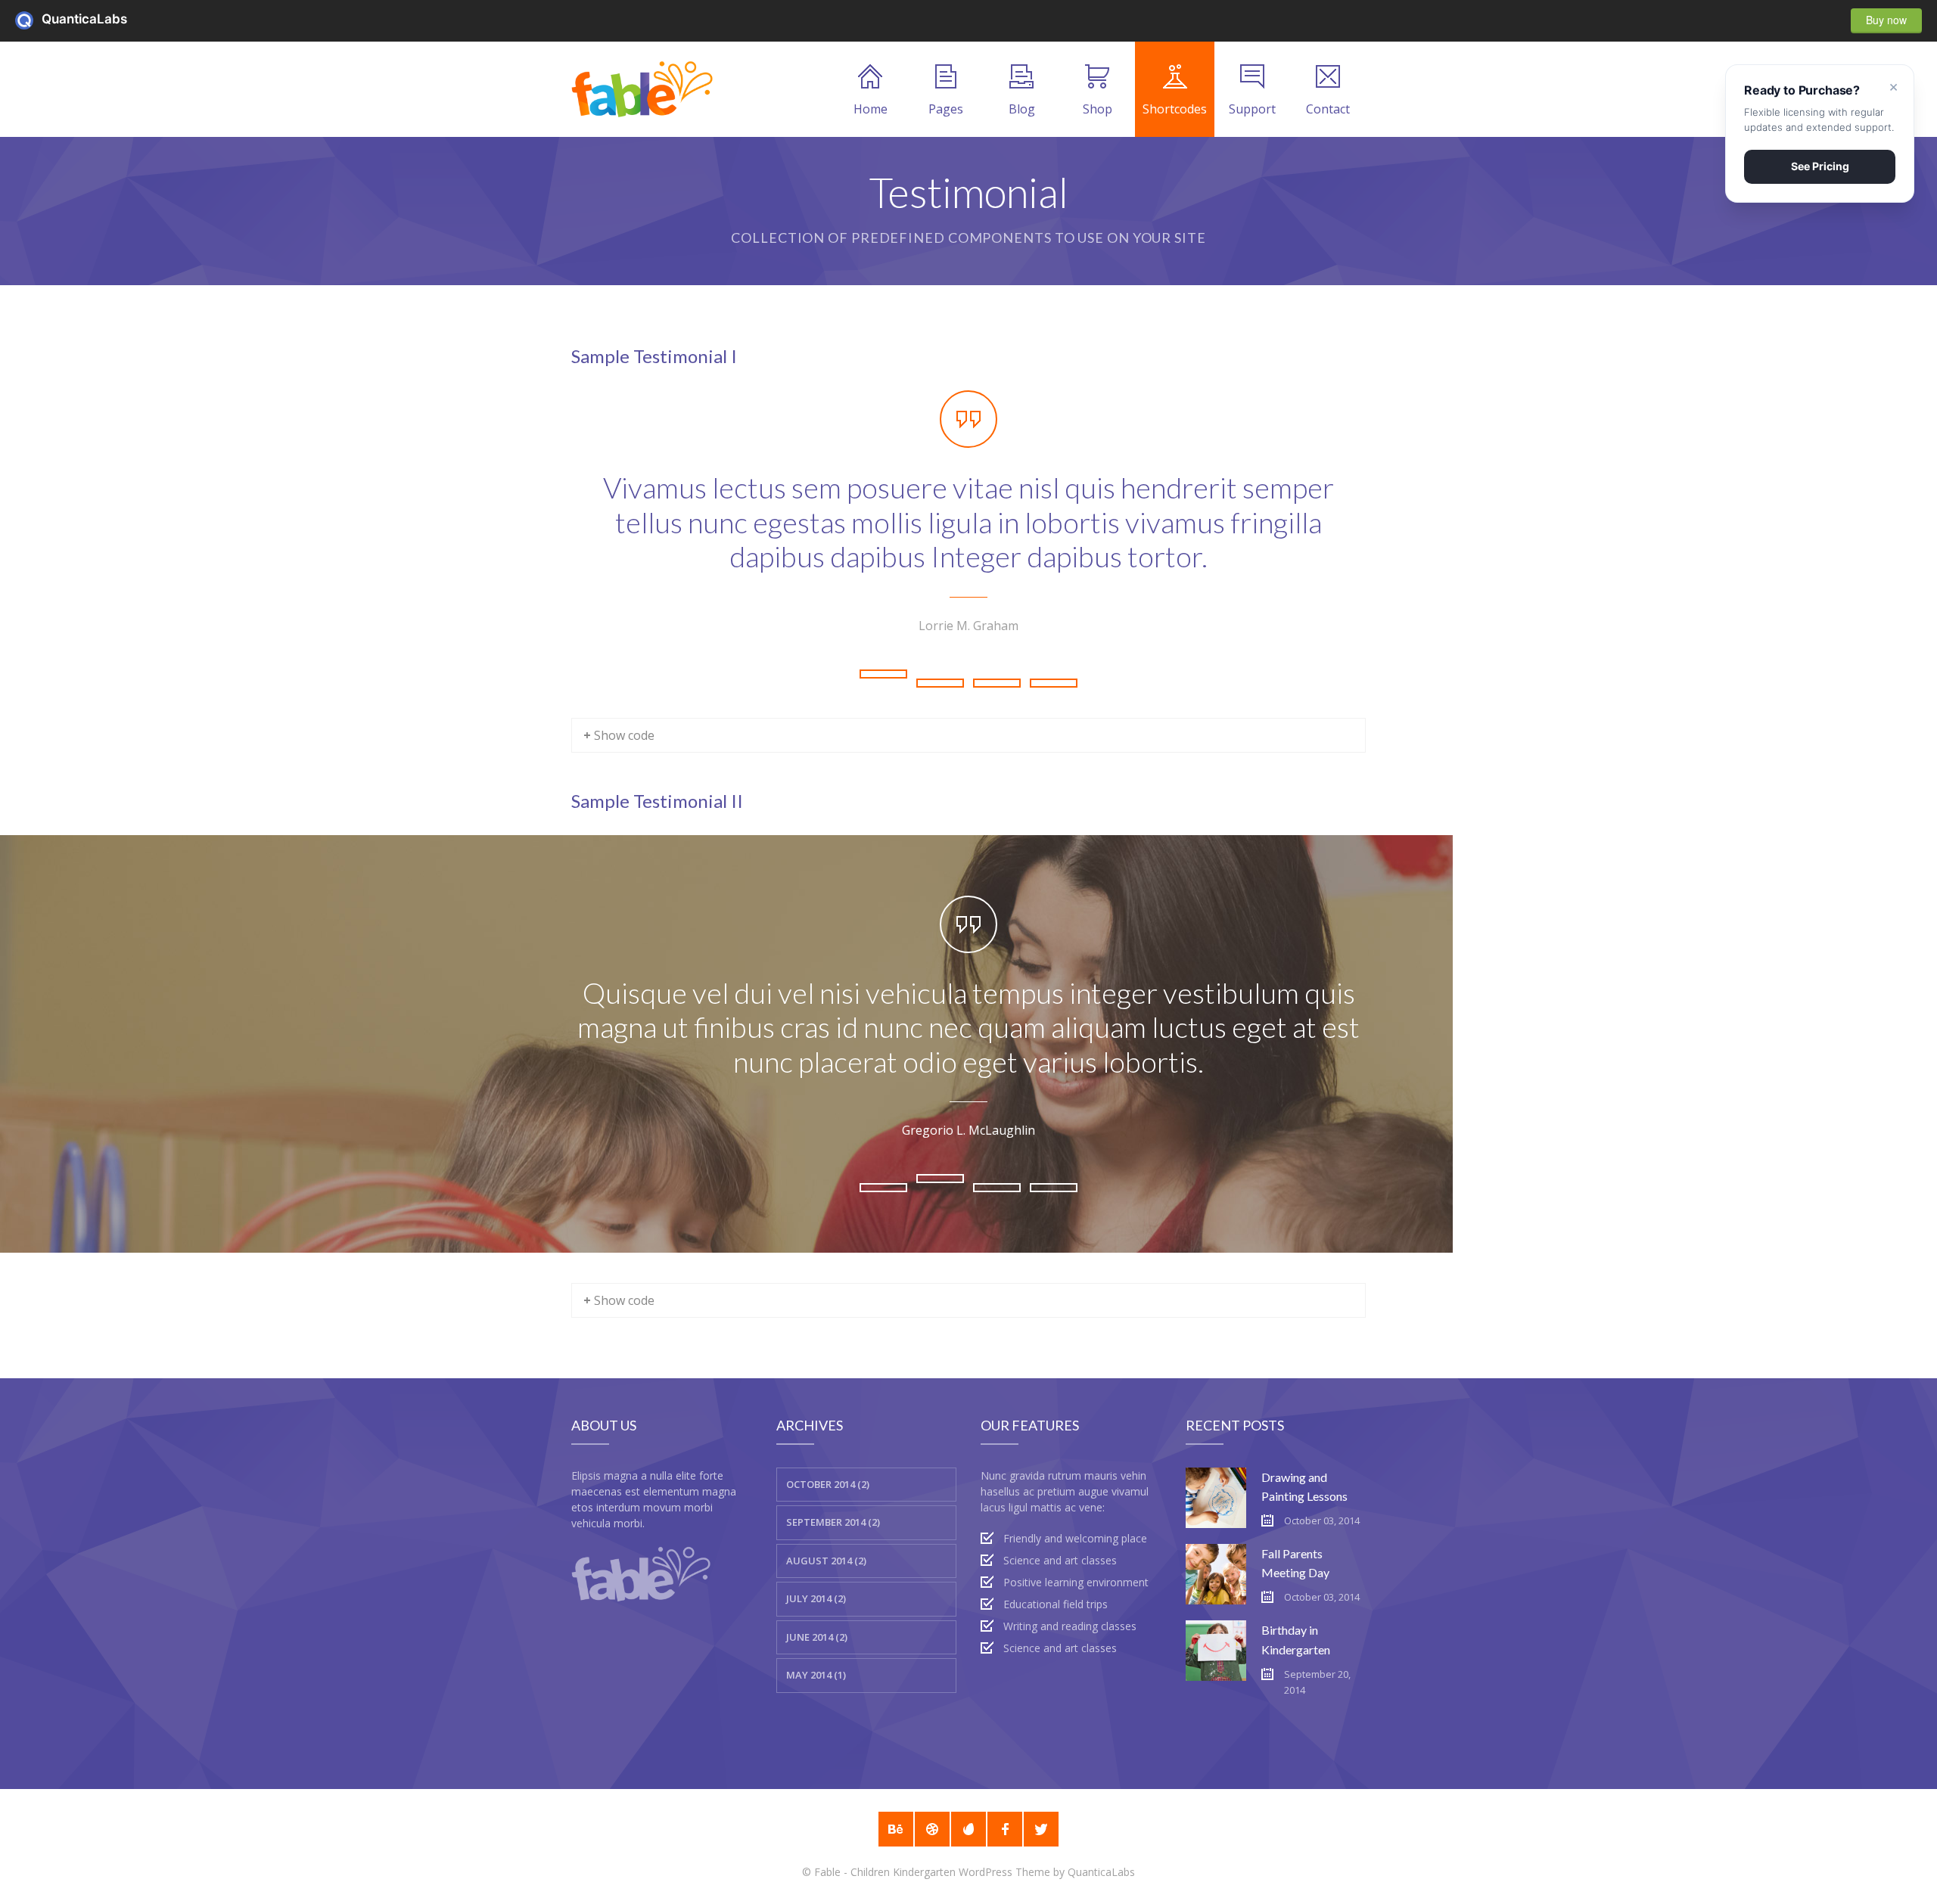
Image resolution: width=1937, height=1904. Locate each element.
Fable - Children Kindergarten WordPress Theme (932, 1872)
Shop (1098, 109)
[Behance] (896, 1829)
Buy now (1886, 20)
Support (1252, 109)
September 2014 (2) (833, 1522)
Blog (1022, 109)
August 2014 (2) (826, 1561)
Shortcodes (1175, 109)
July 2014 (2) (816, 1598)
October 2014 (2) (828, 1484)
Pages (946, 109)
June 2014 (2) (817, 1637)
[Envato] (968, 1829)
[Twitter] (1041, 1829)
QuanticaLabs (28, 20)
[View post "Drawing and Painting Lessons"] (1216, 1498)
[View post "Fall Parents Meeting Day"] (1216, 1574)
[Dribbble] (932, 1829)
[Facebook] (1005, 1829)
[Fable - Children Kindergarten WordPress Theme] (643, 89)
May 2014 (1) (816, 1675)
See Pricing (1820, 166)
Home (871, 109)
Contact (1328, 109)
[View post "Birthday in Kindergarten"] (1216, 1651)
